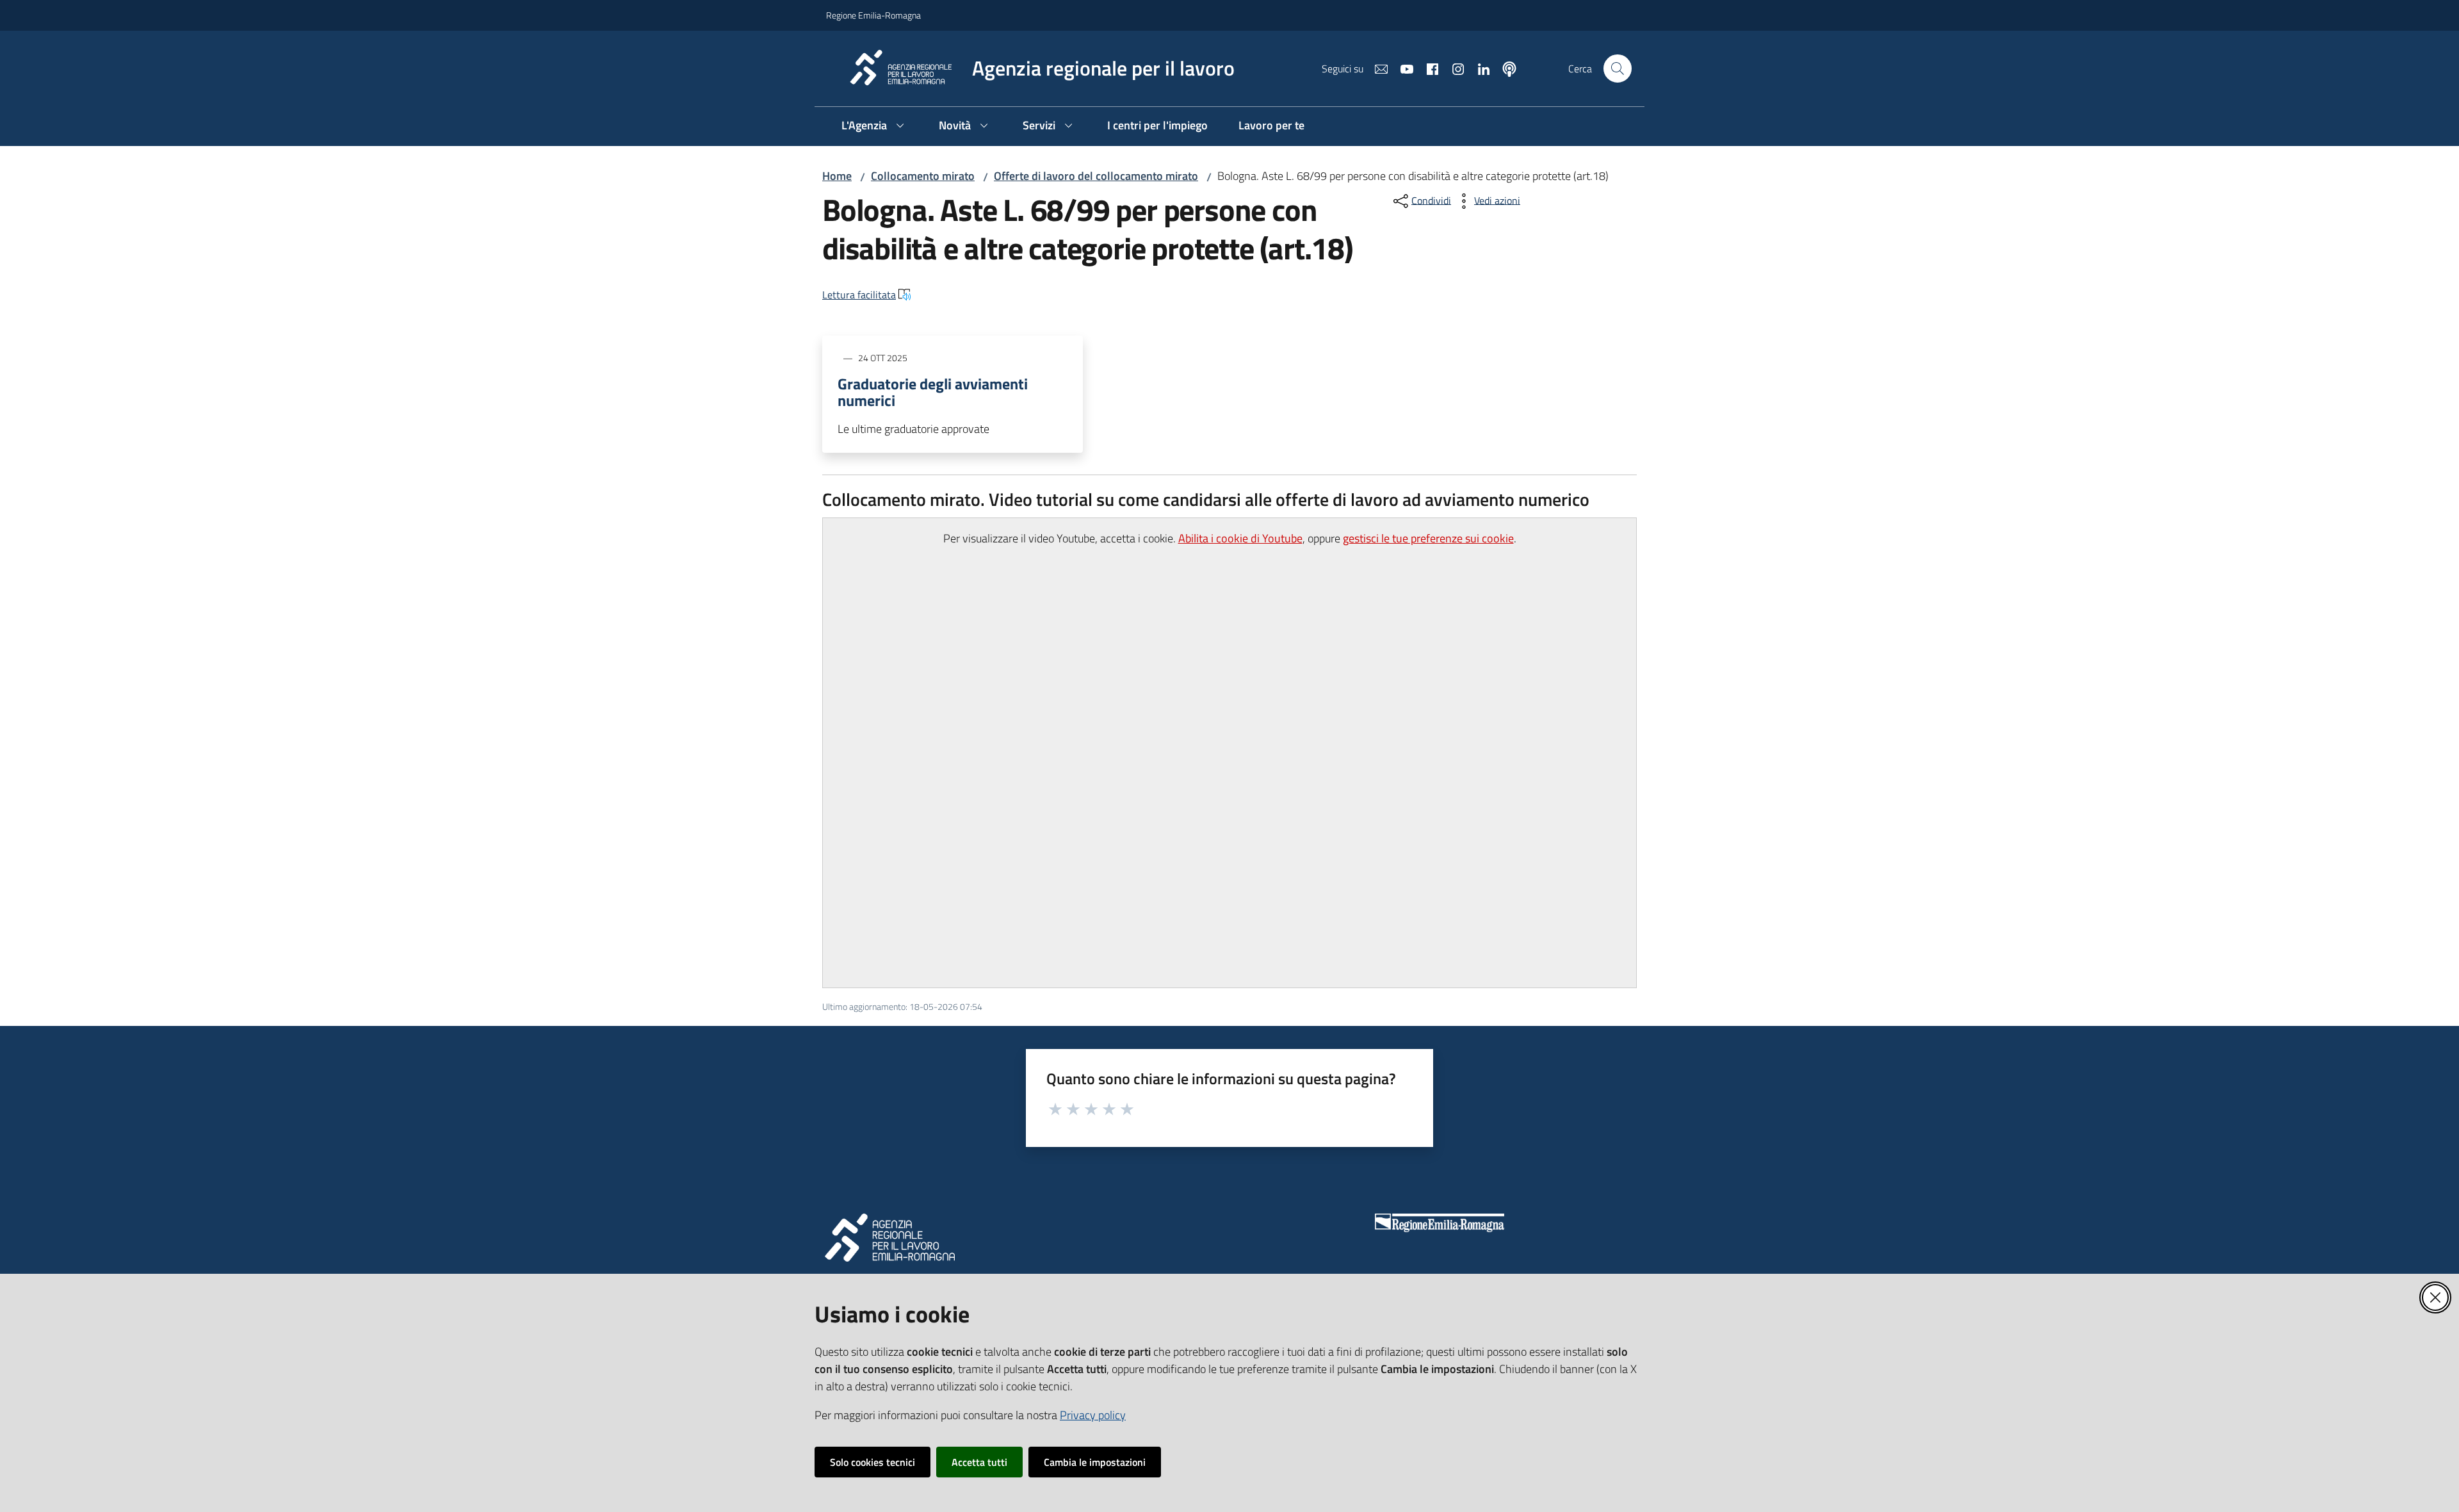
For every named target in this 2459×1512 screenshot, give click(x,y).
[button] (1618, 69)
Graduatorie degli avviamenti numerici (933, 392)
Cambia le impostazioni (1095, 1462)
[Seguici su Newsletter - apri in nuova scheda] (1376, 68)
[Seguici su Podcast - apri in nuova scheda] (1504, 68)
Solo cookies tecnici (872, 1462)
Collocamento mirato (923, 176)
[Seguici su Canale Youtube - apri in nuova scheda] (1402, 68)
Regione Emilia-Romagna (873, 15)
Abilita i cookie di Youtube (1240, 538)
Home (837, 176)
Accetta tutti (979, 1462)
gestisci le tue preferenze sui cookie (1428, 538)
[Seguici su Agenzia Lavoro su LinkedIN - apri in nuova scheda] (1479, 68)
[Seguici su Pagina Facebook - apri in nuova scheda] (1427, 68)
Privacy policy (1093, 1415)
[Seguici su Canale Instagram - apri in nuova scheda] (1453, 68)
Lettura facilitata (859, 295)
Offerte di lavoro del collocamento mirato (1096, 176)
